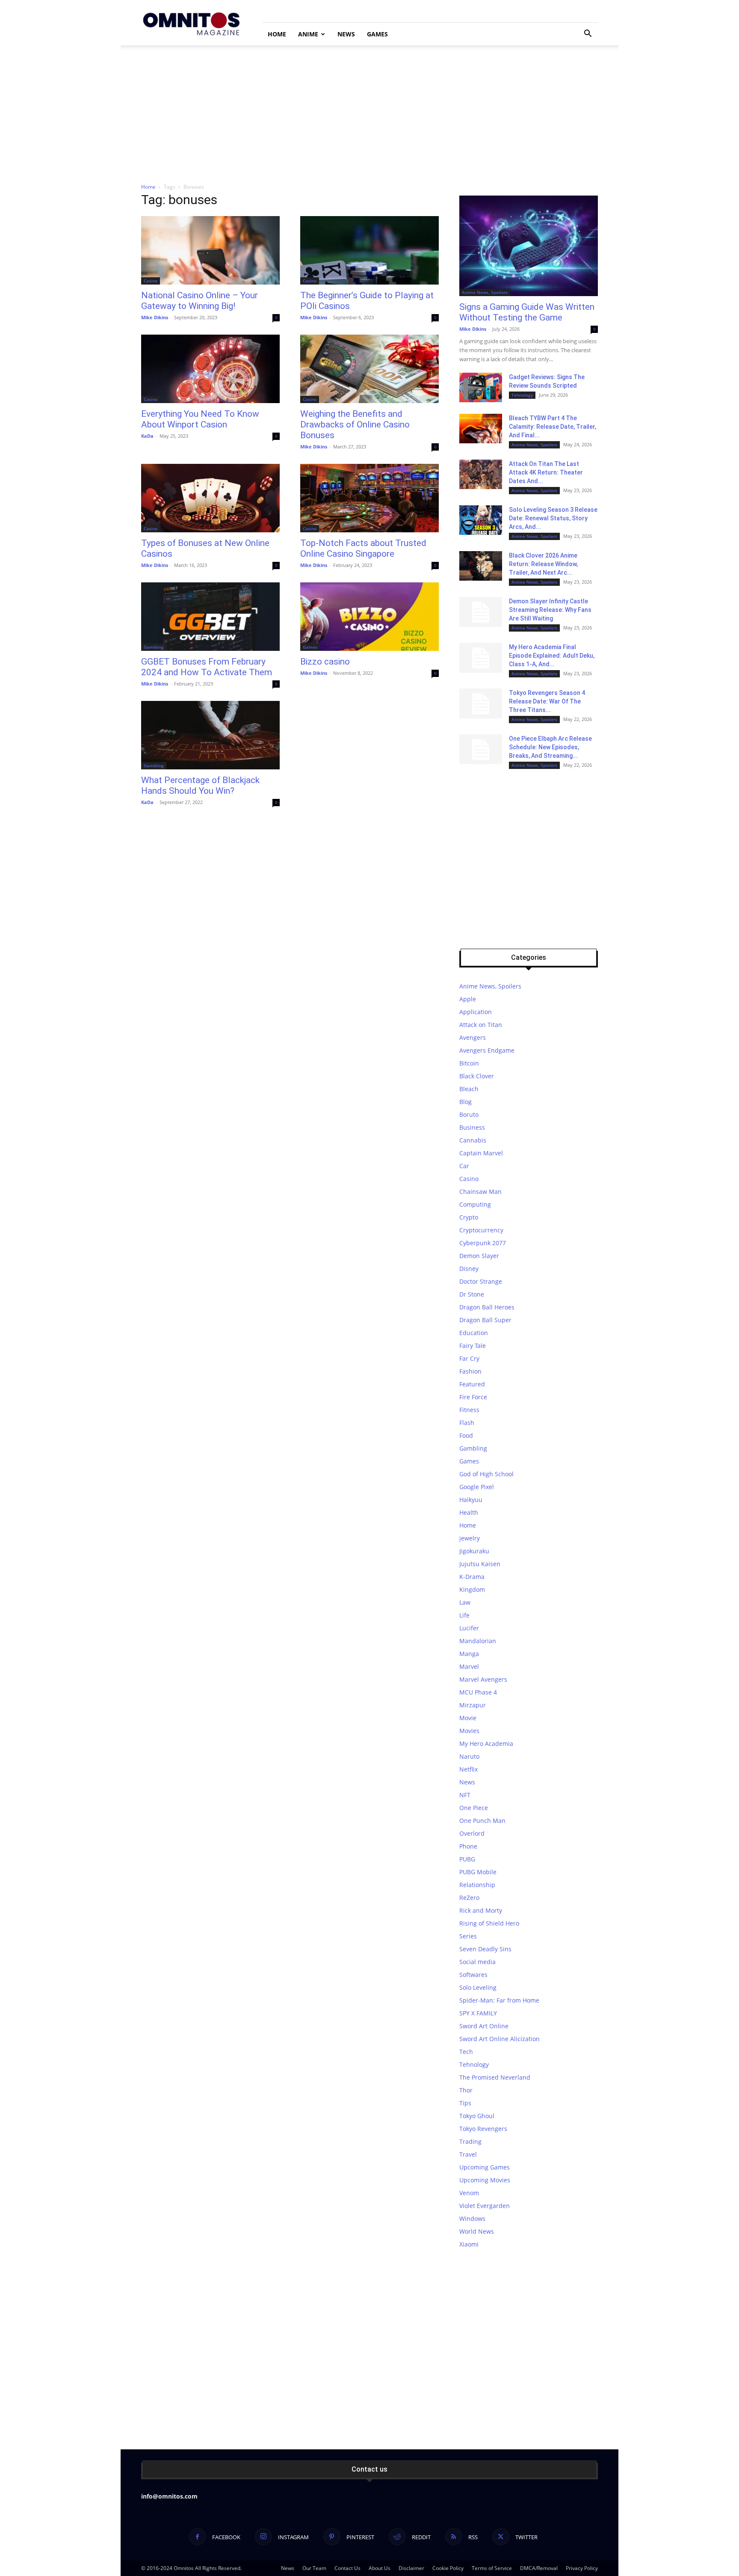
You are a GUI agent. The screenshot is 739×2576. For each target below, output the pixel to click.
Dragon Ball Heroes (487, 1307)
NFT (465, 1795)
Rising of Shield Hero (489, 1923)
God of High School (486, 1474)
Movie (468, 1718)
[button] (588, 34)
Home (277, 34)
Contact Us (347, 2568)
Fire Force (473, 1397)
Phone (468, 1846)
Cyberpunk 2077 (483, 1243)
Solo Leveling (478, 1987)
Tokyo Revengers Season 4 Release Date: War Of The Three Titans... (547, 701)
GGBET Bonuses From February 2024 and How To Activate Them (207, 667)
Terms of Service (492, 2568)
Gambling (154, 647)
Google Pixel (477, 1487)
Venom (469, 2193)
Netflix (469, 1769)
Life (464, 1615)
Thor (466, 2090)
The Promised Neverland (495, 2077)
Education (474, 1333)
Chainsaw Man (480, 1192)
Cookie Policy (448, 2568)
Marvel (469, 1666)
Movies (469, 1731)
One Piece (474, 1808)
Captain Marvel (481, 1153)
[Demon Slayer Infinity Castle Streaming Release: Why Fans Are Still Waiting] (481, 612)
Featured (472, 1384)
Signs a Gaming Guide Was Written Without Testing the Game (527, 312)
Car (464, 1166)
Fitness (469, 1410)
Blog (466, 1102)
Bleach (469, 1089)
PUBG (467, 1859)
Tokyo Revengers (483, 2129)
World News (477, 2231)
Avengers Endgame (487, 1050)
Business (472, 1127)
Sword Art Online (484, 2026)
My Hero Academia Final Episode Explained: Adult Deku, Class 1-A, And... (552, 656)
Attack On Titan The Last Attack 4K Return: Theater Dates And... (546, 472)
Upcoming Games (485, 2167)
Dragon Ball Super (485, 1320)
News (346, 34)
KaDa (147, 436)
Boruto (469, 1114)
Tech (466, 2052)
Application (476, 1012)
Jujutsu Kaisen (480, 1564)
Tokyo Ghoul (477, 2116)
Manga (469, 1654)
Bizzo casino (325, 662)
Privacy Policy (582, 2568)
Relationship (477, 1885)
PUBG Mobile (478, 1872)
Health (469, 1512)
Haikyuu (471, 1500)
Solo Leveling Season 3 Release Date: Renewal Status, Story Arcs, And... (553, 518)
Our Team (314, 2568)
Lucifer (469, 1628)
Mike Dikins (155, 317)
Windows (472, 2218)
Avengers (473, 1037)
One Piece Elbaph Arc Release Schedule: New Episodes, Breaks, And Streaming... (550, 747)
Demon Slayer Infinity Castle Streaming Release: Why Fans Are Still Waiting (550, 610)
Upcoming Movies (485, 2180)
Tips (465, 2103)
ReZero (469, 1898)
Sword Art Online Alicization (500, 2039)
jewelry (470, 1538)
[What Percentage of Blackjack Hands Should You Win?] (210, 735)
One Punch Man (482, 1821)
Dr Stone (472, 1294)
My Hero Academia (486, 1744)
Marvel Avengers (483, 1679)
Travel (468, 2154)
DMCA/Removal (539, 2568)
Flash (467, 1423)
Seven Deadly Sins (485, 1949)
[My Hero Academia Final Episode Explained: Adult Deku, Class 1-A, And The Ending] (481, 658)
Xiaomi (469, 2244)
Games (377, 34)
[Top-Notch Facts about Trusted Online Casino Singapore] (369, 498)
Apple (468, 999)
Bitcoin (469, 1063)
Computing (475, 1204)
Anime (308, 34)
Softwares (473, 1975)
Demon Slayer (479, 1256)
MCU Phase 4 (478, 1692)
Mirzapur (473, 1705)
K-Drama (472, 1577)
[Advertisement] (369, 110)
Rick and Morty (481, 1910)
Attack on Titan (481, 1025)
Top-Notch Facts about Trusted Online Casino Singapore (363, 548)
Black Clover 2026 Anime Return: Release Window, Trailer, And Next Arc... (543, 564)
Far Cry (469, 1358)
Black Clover (477, 1076)
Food (466, 1435)
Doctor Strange (481, 1281)
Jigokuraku (474, 1551)
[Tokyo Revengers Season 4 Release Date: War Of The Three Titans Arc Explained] (481, 703)
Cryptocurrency (481, 1230)
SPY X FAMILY (478, 2013)
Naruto (469, 1756)
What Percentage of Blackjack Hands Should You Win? (200, 785)
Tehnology (522, 395)
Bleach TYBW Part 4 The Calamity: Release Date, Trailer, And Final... (553, 427)
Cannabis (473, 1140)
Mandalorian (478, 1641)
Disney (469, 1269)
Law (465, 1602)
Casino (151, 281)
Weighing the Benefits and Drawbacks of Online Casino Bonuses (355, 424)
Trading (470, 2141)
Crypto (469, 1217)
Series (468, 1936)
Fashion (470, 1371)
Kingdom (472, 1589)
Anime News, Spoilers (485, 292)
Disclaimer (411, 2568)
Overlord (472, 1833)
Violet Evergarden (485, 2206)
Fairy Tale (473, 1346)
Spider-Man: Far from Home (499, 2000)
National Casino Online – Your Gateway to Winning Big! (200, 301)
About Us (380, 2568)
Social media (477, 1962)
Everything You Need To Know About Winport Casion (200, 419)
